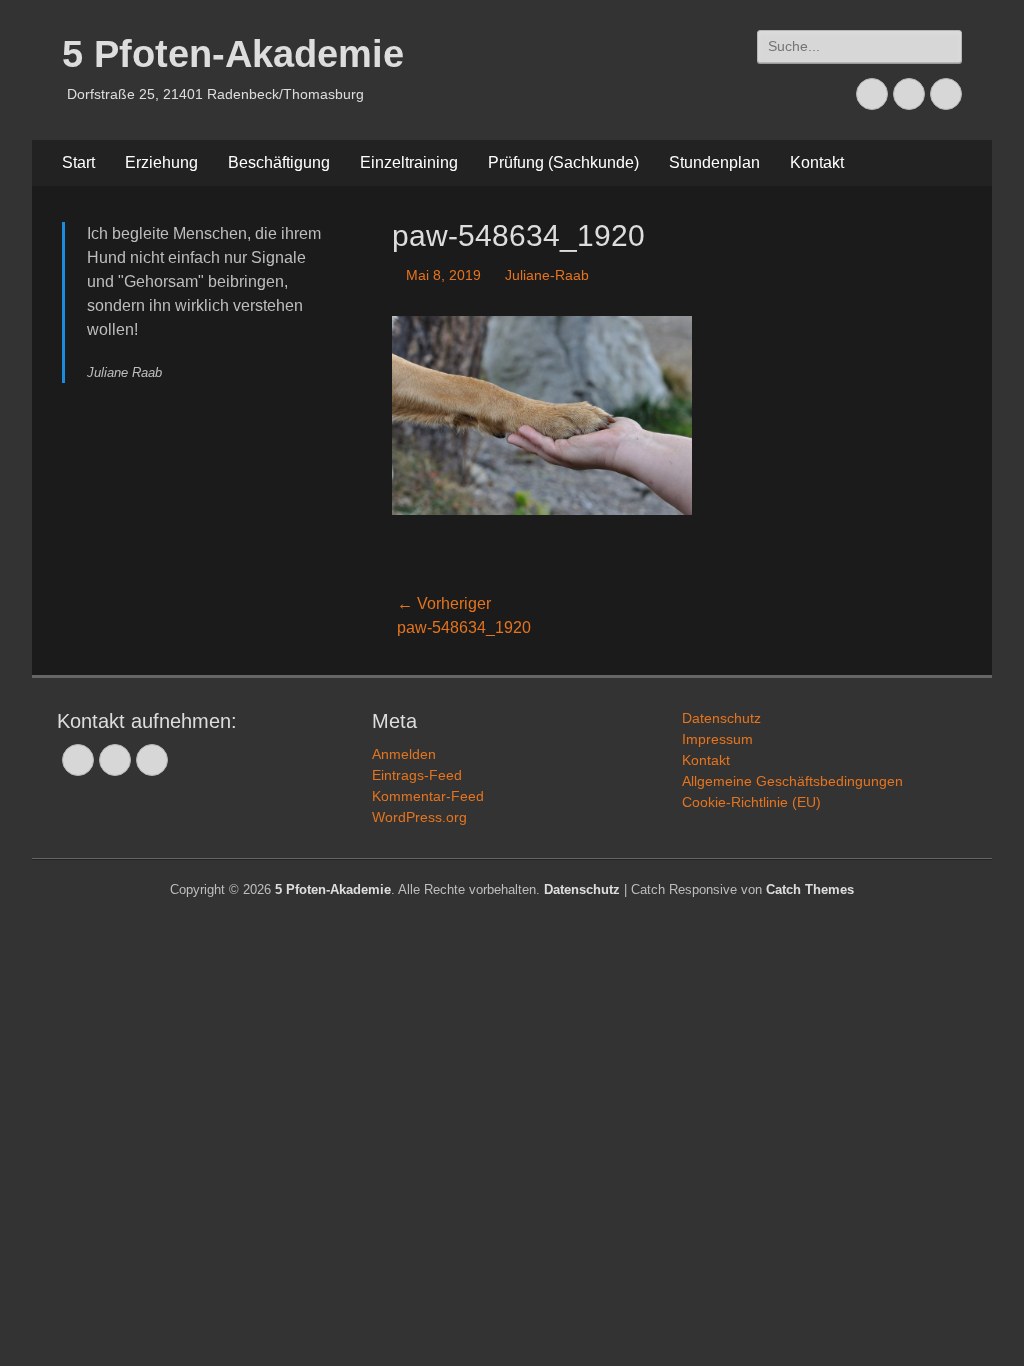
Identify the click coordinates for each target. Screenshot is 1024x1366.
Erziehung (161, 162)
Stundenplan (714, 162)
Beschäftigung (279, 162)
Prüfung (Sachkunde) (563, 162)
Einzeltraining (409, 162)
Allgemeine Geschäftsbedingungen (792, 781)
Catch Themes (810, 889)
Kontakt (817, 162)
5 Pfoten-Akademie (233, 54)
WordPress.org (419, 817)
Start (78, 162)
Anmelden (404, 754)
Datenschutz (721, 718)
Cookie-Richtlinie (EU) (751, 802)
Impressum (717, 739)
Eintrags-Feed (417, 775)
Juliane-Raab (547, 275)
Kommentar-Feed (428, 796)
